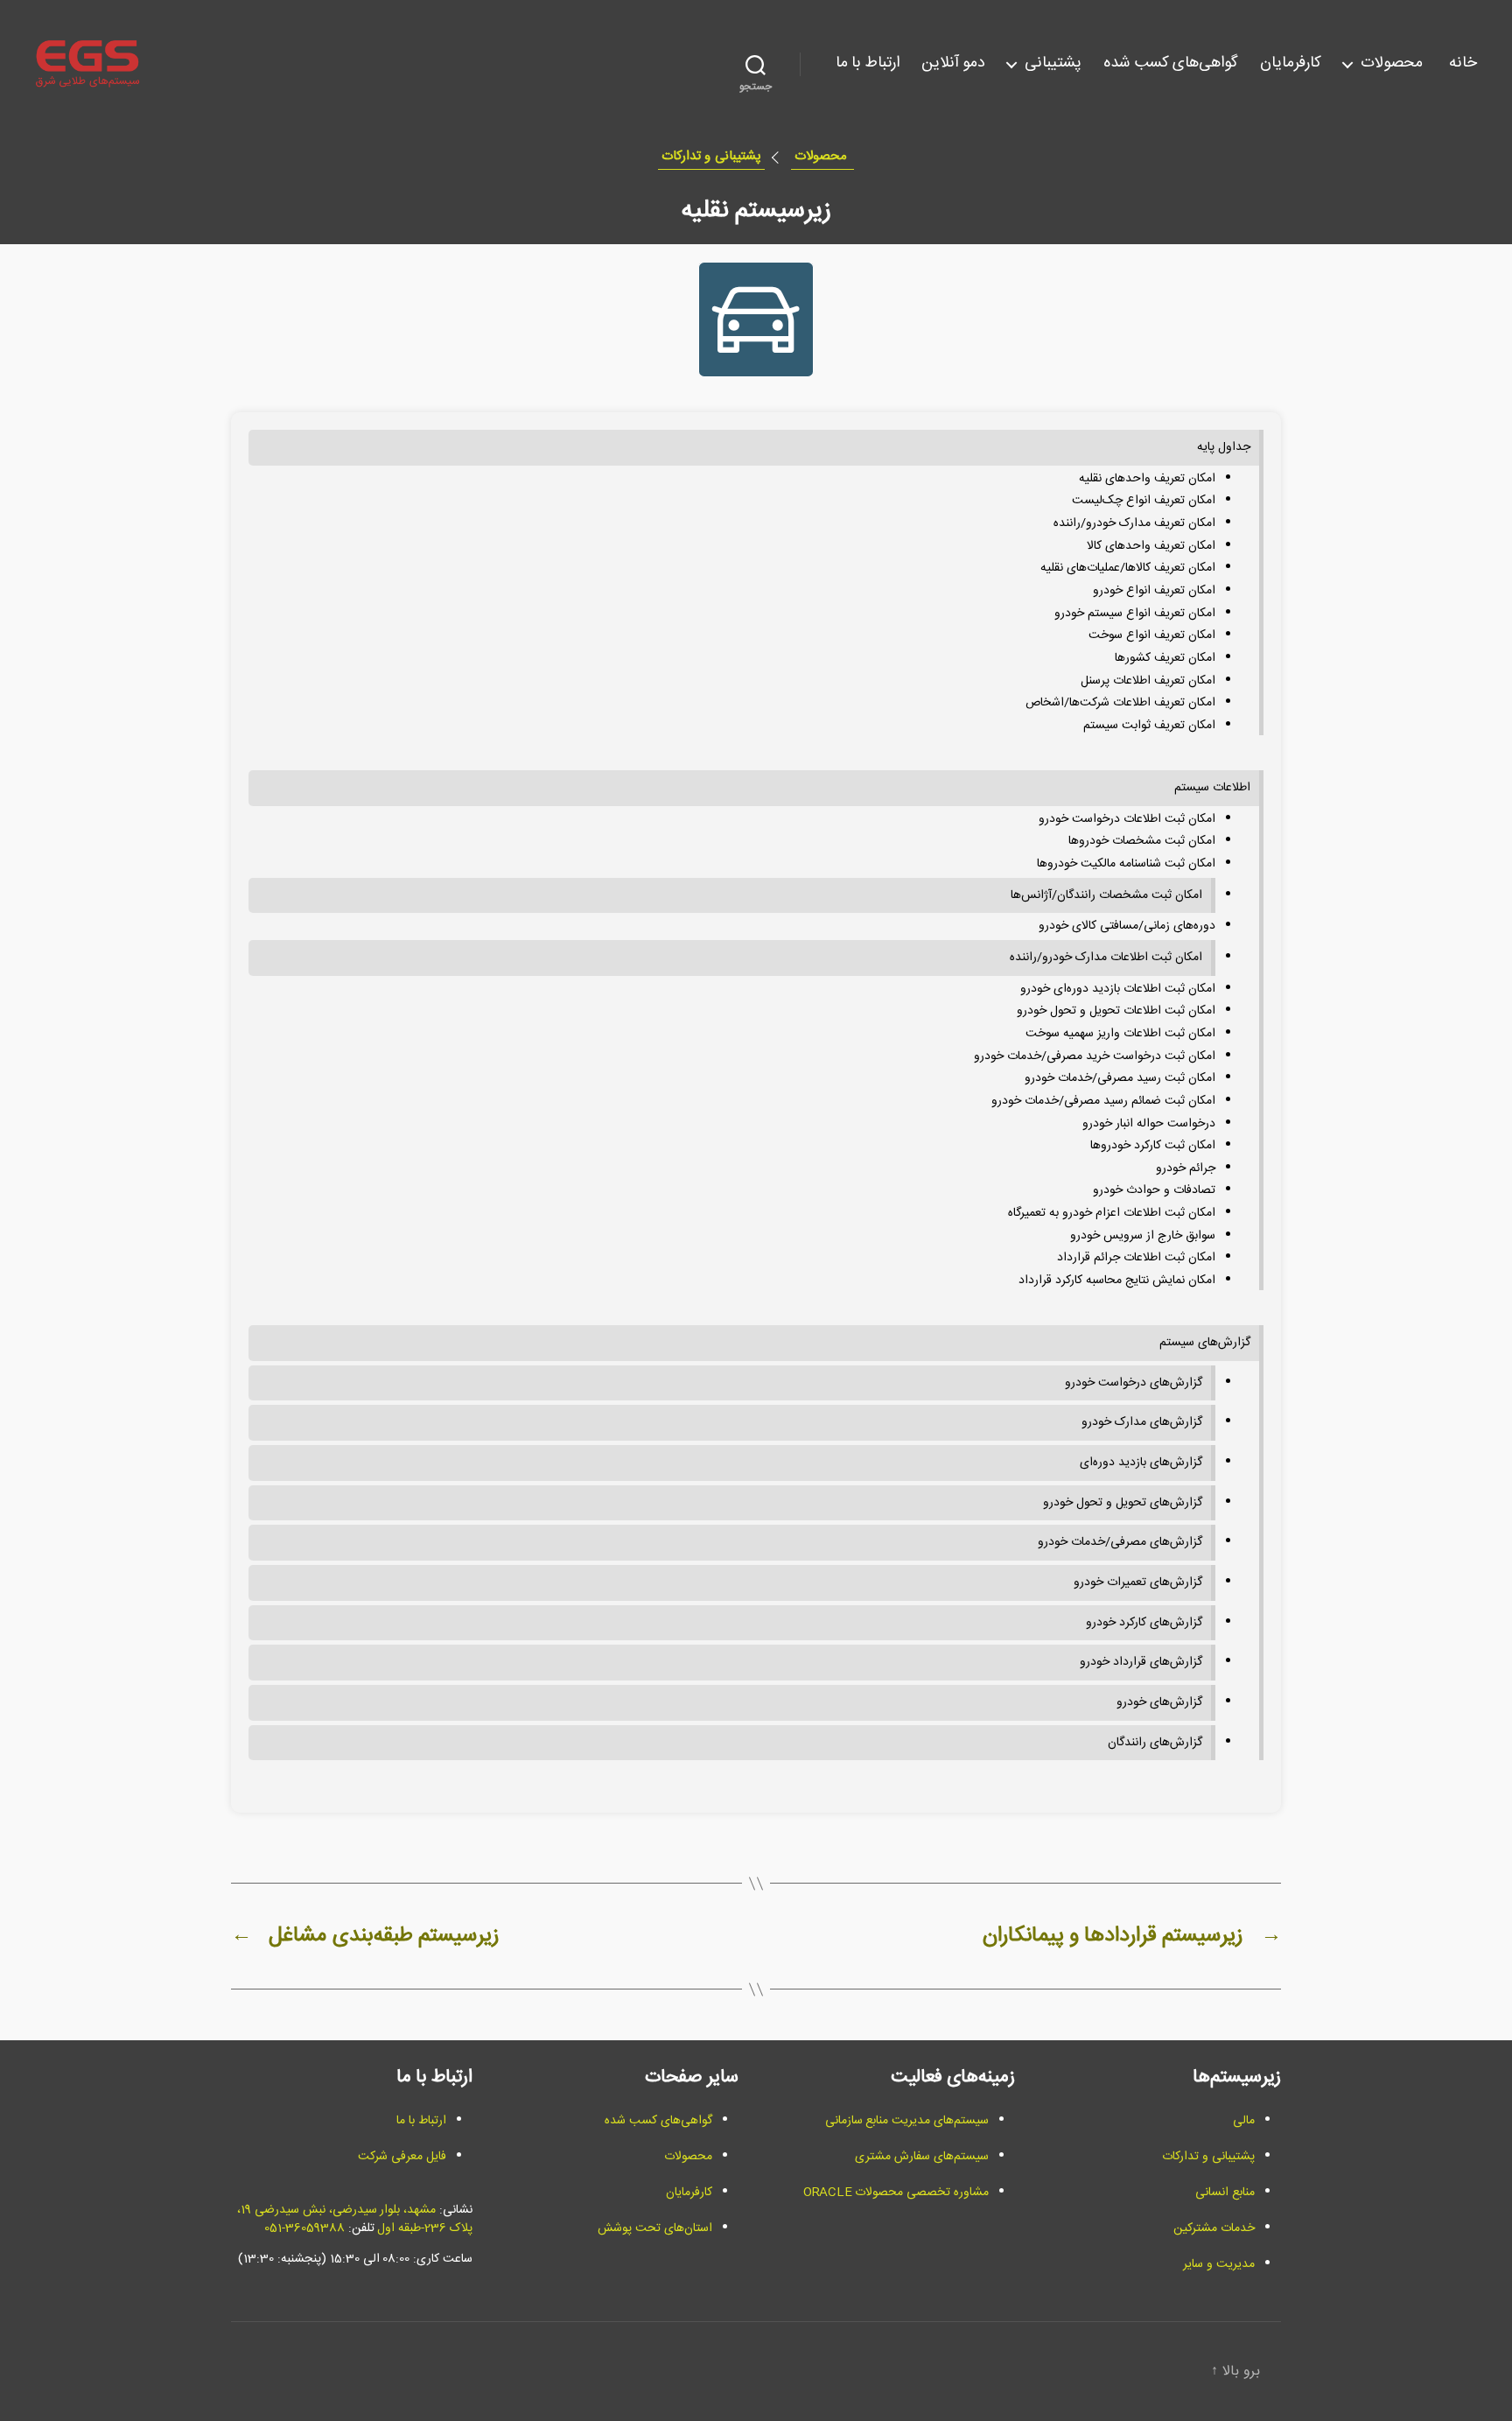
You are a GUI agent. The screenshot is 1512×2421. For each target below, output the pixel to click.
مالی (1244, 2121)
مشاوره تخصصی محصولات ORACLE (896, 2193)
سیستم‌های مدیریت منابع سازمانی (907, 2121)
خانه (1463, 64)
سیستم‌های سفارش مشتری (922, 2157)
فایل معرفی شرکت (402, 2157)
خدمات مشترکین (1214, 2228)
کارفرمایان (1291, 64)
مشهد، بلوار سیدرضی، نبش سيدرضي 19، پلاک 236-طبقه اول (355, 2219)
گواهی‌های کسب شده (1171, 64)
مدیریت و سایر (1219, 2264)
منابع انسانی (1225, 2193)
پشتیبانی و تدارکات (711, 156)
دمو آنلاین (954, 64)
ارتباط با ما (868, 64)
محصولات (1394, 64)
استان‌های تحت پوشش (655, 2228)
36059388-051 (304, 2228)
